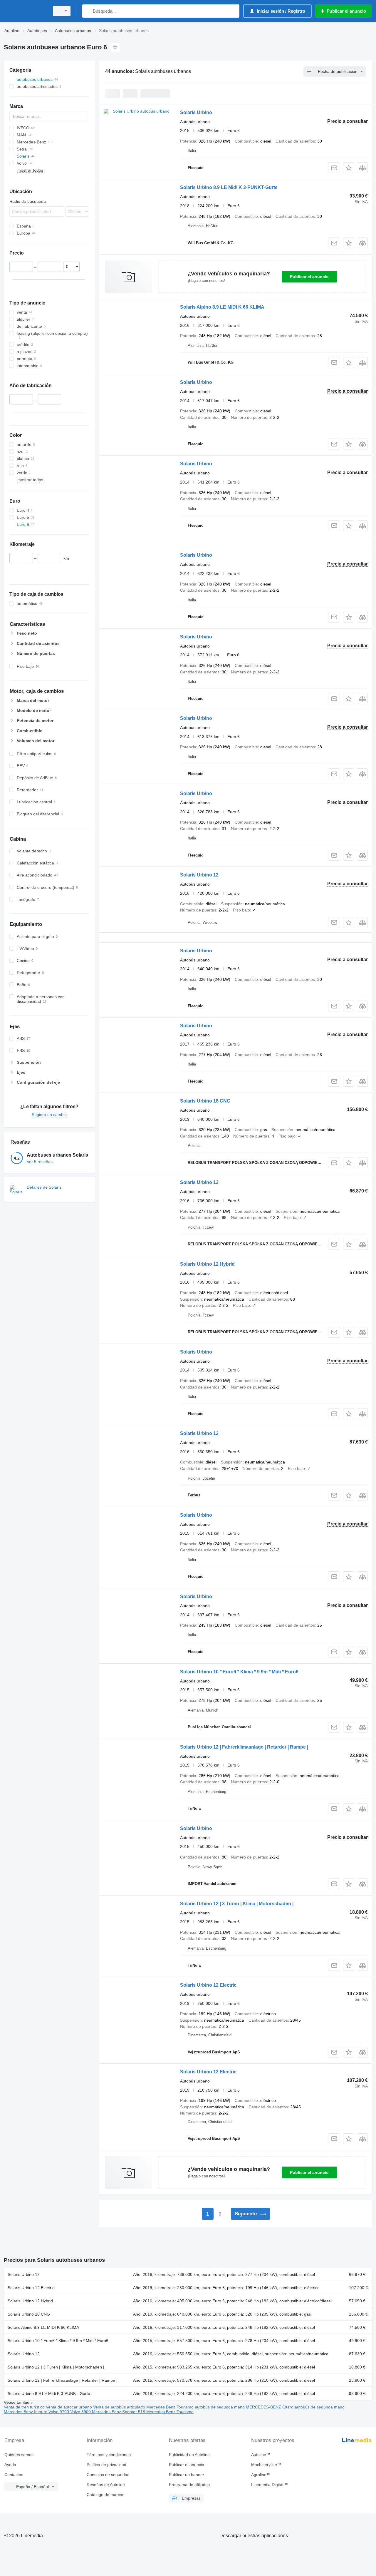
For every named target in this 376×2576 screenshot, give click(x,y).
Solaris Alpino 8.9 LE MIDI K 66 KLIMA (222, 307)
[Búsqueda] (88, 11)
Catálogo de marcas (105, 2495)
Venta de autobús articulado (120, 2407)
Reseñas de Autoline (106, 2485)
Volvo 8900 (81, 2412)
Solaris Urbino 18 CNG (205, 1101)
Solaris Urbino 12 (199, 875)
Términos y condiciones (109, 2455)
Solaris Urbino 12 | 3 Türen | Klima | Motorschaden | (237, 1904)
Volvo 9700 (59, 2412)
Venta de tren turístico (25, 2407)
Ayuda (10, 2465)
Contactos (14, 2475)
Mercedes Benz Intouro (26, 2412)
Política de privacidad (106, 2465)
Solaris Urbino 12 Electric (208, 1985)
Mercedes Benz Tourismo (170, 2412)
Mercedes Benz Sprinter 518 (119, 2412)
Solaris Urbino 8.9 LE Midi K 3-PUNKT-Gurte (229, 187)
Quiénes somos (19, 2455)
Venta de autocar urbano (69, 2407)
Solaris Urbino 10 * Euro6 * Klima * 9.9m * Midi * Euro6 (239, 1672)
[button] (349, 168)
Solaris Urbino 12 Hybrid (207, 1264)
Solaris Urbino (196, 112)
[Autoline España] (25, 11)
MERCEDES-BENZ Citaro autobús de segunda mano (295, 2407)
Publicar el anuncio (309, 277)
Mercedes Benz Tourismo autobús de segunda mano (196, 2407)
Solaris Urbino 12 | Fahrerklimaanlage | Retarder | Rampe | (244, 1747)
